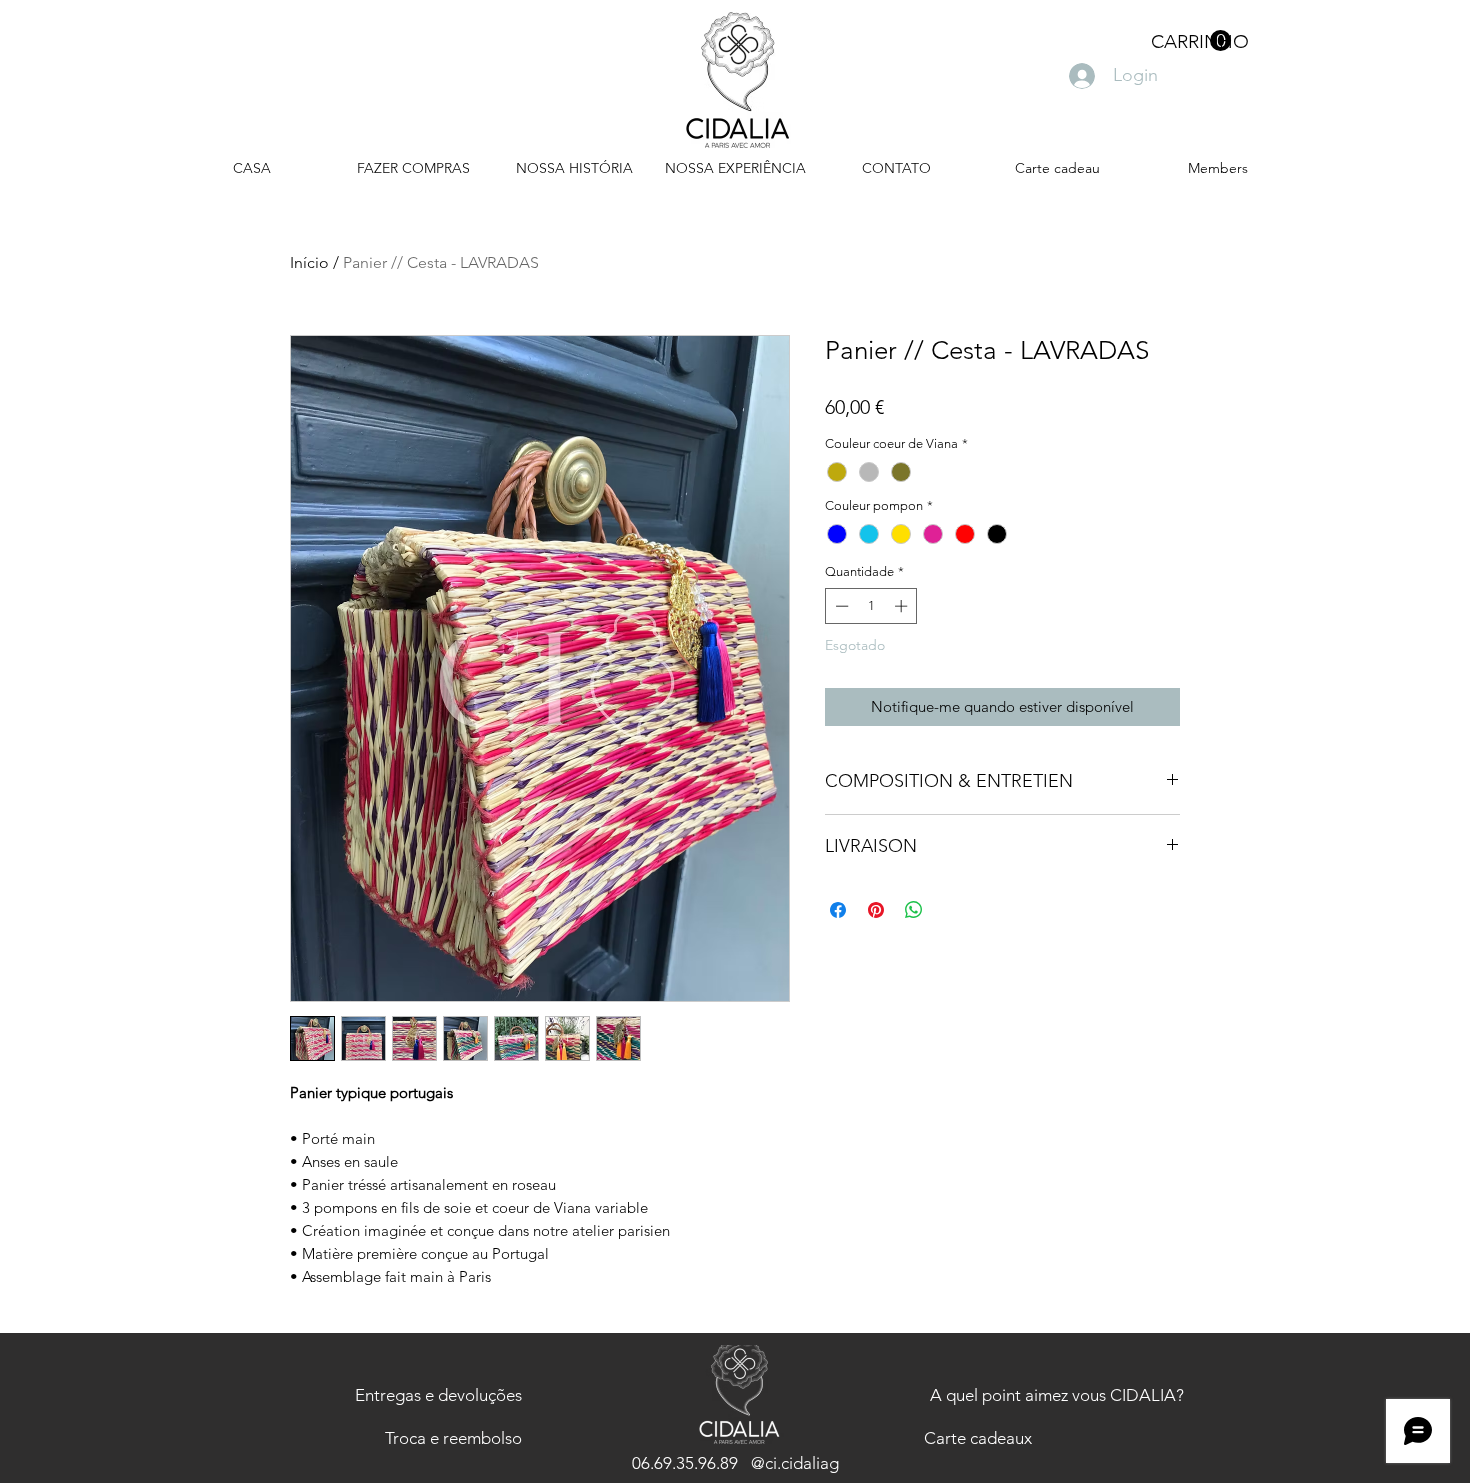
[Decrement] (840, 606)
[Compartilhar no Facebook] (838, 910)
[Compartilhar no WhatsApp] (914, 910)
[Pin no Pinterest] (876, 910)
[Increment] (903, 606)
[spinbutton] (871, 606)
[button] (1191, 41)
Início (309, 262)
